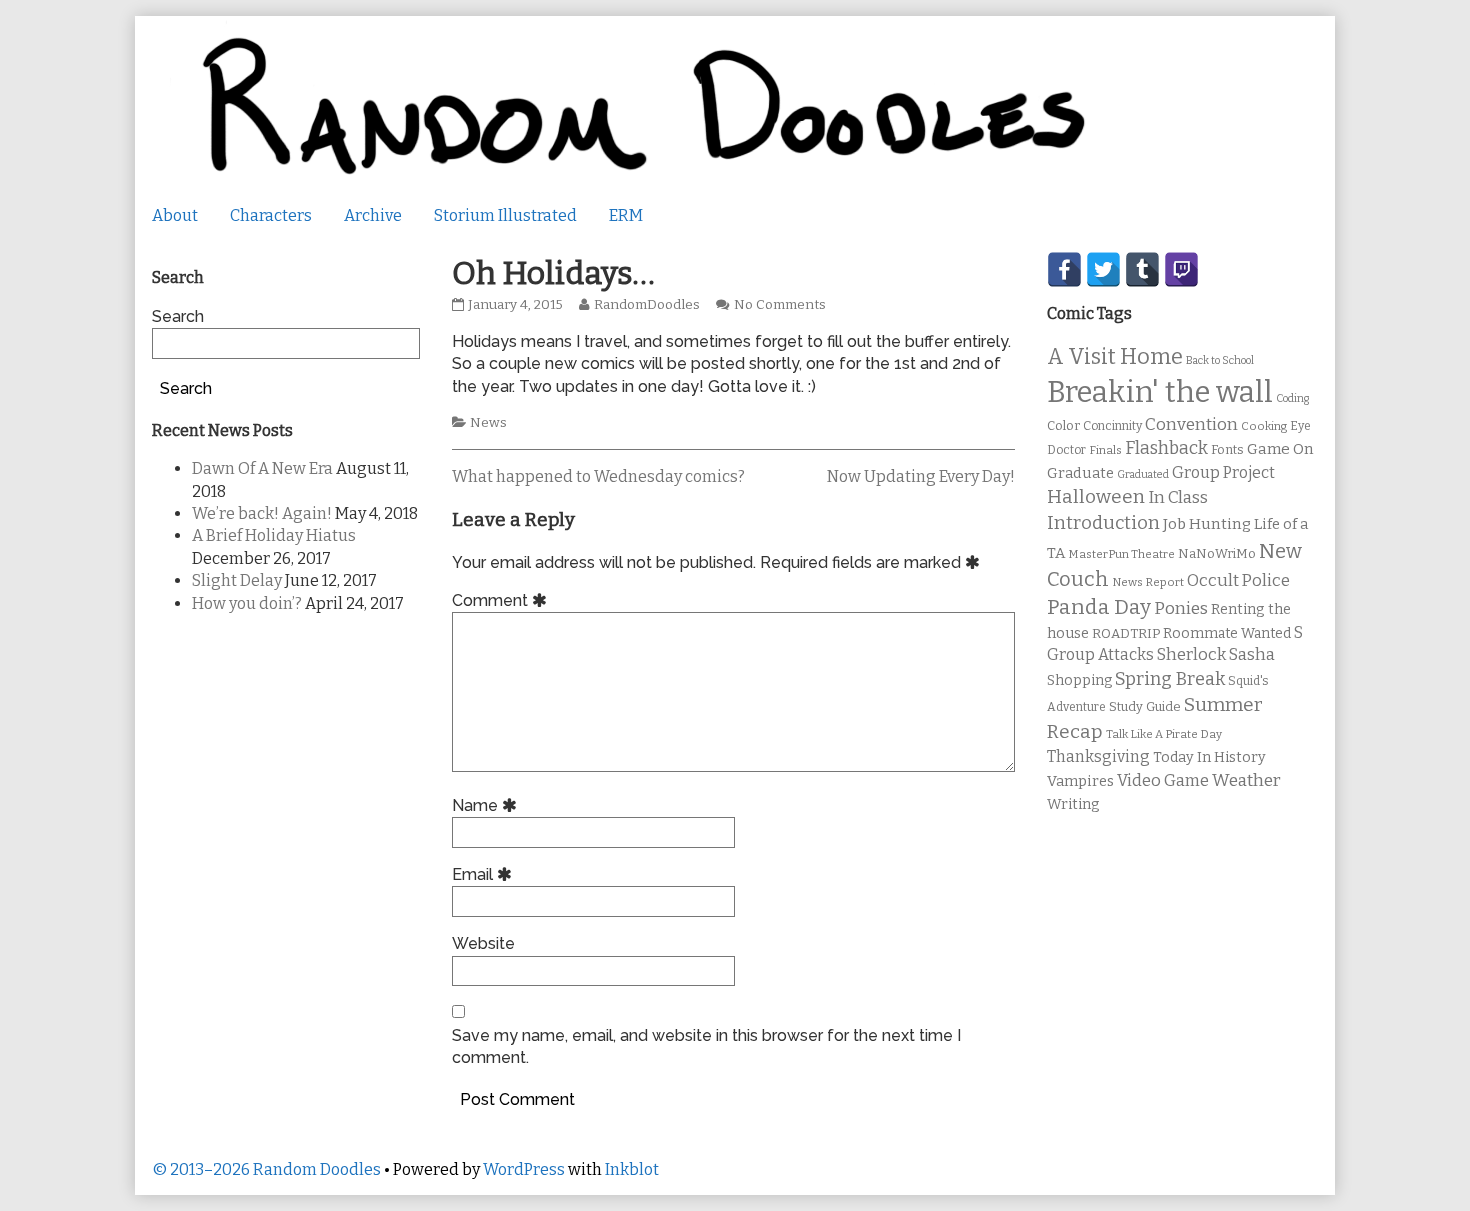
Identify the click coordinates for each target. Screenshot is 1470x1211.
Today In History (1209, 757)
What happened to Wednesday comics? (598, 476)
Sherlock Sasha (1216, 654)
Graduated (1143, 474)
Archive (373, 215)
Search (178, 316)
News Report (1148, 582)
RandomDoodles (646, 305)
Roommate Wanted (1227, 633)
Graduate (1080, 473)
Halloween (1096, 496)
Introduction (1103, 523)
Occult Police (1238, 580)
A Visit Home (1115, 357)
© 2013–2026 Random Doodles (266, 1169)
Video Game (1163, 780)
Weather (1246, 780)
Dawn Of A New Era (262, 468)
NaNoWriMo (1217, 553)
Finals (1105, 450)
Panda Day (1099, 607)
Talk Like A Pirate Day (1164, 734)
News (488, 423)
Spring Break (1170, 679)
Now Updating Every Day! (921, 476)
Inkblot (632, 1169)
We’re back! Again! (262, 513)
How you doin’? (247, 603)
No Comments (780, 305)
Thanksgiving (1098, 756)
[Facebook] (1064, 269)
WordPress (524, 1169)
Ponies (1181, 608)
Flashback (1166, 448)
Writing (1073, 804)
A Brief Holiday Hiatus (274, 535)
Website (483, 943)
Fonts (1227, 449)
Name (487, 805)
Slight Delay (237, 580)
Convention (1191, 424)
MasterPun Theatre (1121, 554)
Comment (502, 600)
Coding (1292, 398)
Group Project (1223, 472)
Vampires (1080, 781)
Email (485, 874)
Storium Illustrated (505, 215)
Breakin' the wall (1160, 392)
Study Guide (1145, 706)
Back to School (1220, 360)
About (175, 215)
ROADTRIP (1126, 634)
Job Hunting (1207, 524)
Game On (1280, 449)
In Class (1178, 497)
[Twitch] (1181, 269)
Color (1063, 425)
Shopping (1079, 680)
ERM (626, 215)
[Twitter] (1103, 269)
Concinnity (1112, 426)
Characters (271, 215)
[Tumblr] (1142, 269)
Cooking (1264, 426)
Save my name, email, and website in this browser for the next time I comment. (706, 1046)
